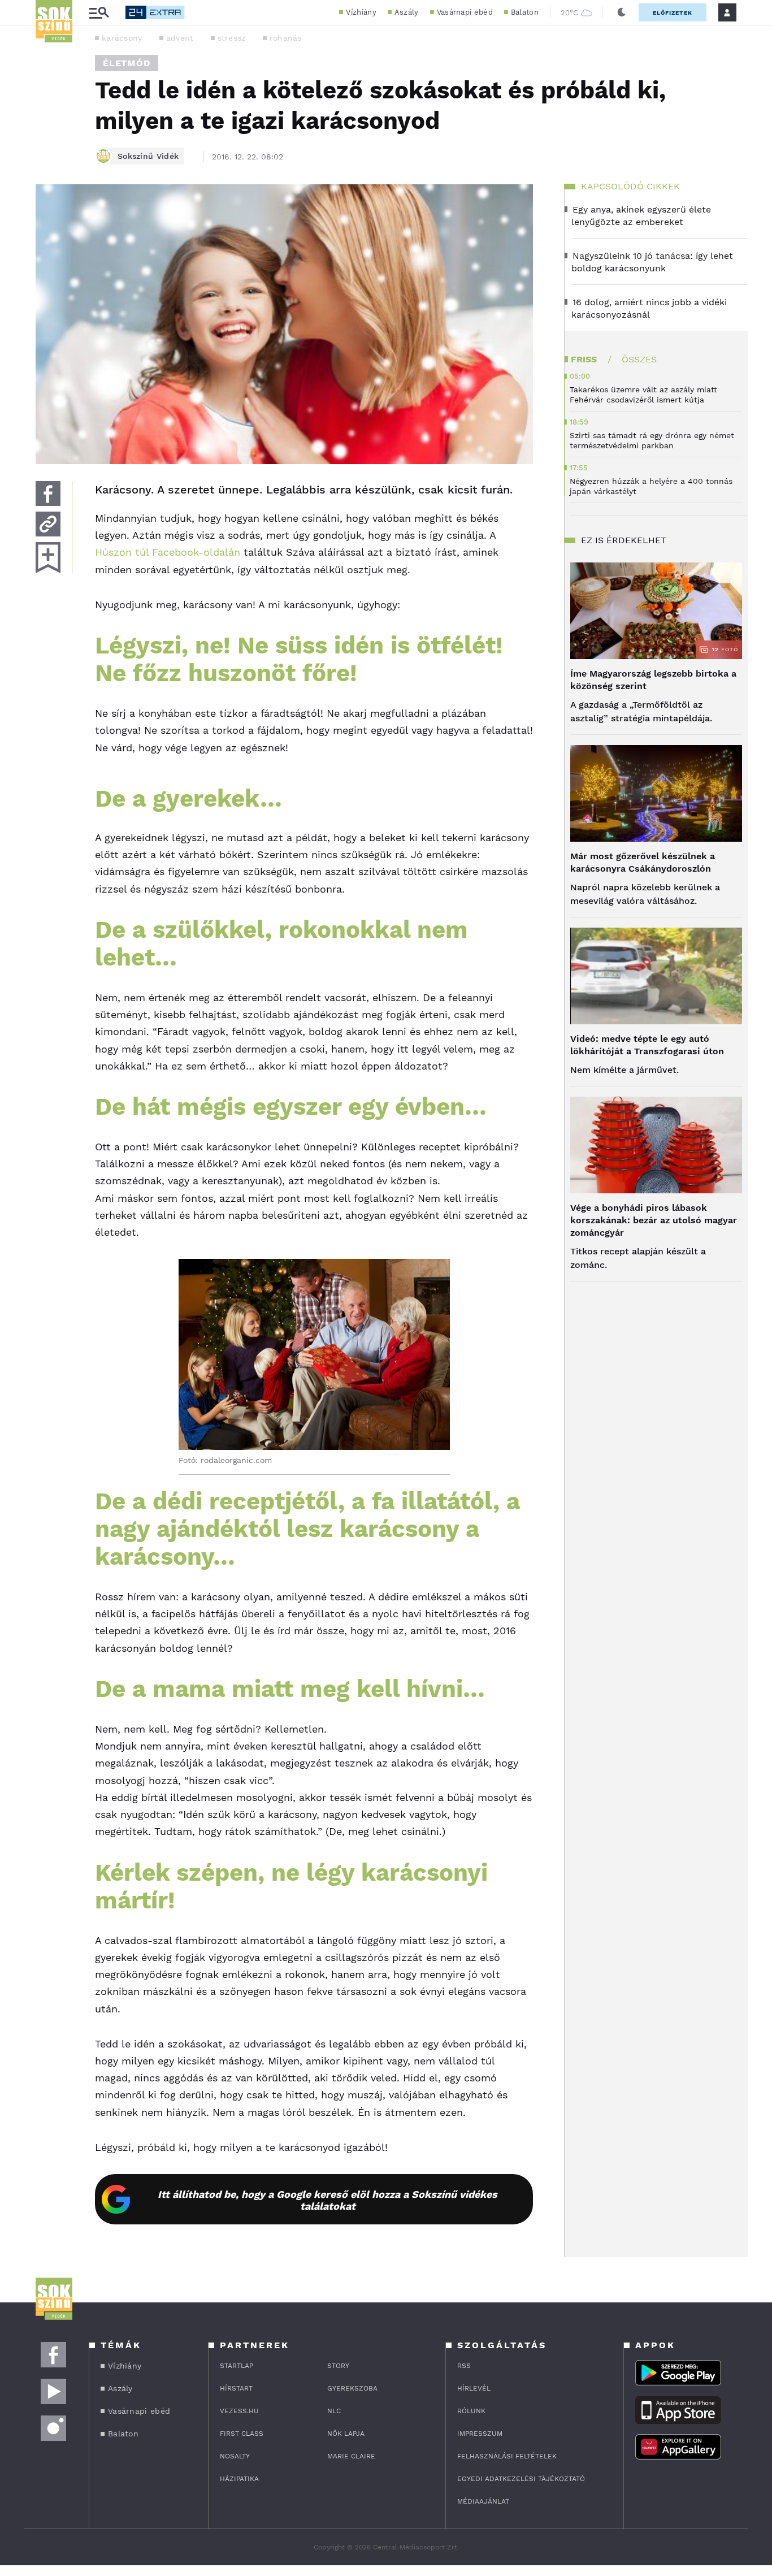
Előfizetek (673, 13)
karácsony (122, 38)
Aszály (407, 12)
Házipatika (239, 2479)
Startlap (237, 2366)
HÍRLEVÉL (474, 2388)
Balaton (525, 12)
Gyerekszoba (352, 2388)
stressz (232, 38)
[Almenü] (99, 13)
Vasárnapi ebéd (465, 12)
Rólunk (471, 2411)
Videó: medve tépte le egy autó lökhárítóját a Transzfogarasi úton (647, 1045)
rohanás (286, 38)
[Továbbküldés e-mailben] (48, 524)
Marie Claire (351, 2456)
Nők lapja (346, 2434)
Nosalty (235, 2456)
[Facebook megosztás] (48, 493)
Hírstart (236, 2388)
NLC (334, 2411)
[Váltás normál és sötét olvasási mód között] (622, 12)
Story (338, 2366)
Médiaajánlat (483, 2501)
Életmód (127, 63)
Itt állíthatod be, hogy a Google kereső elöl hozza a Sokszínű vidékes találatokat (328, 2200)
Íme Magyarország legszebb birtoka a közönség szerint (653, 680)
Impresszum (480, 2434)
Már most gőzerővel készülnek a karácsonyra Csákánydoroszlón (643, 862)
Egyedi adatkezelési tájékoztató (521, 2479)
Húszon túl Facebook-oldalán (168, 552)
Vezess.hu (239, 2411)
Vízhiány (361, 12)
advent (180, 38)
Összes (639, 359)
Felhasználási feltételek (507, 2456)
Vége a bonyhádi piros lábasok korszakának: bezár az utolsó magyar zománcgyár (654, 1220)
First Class (242, 2434)
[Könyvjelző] (48, 558)
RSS (464, 2366)
